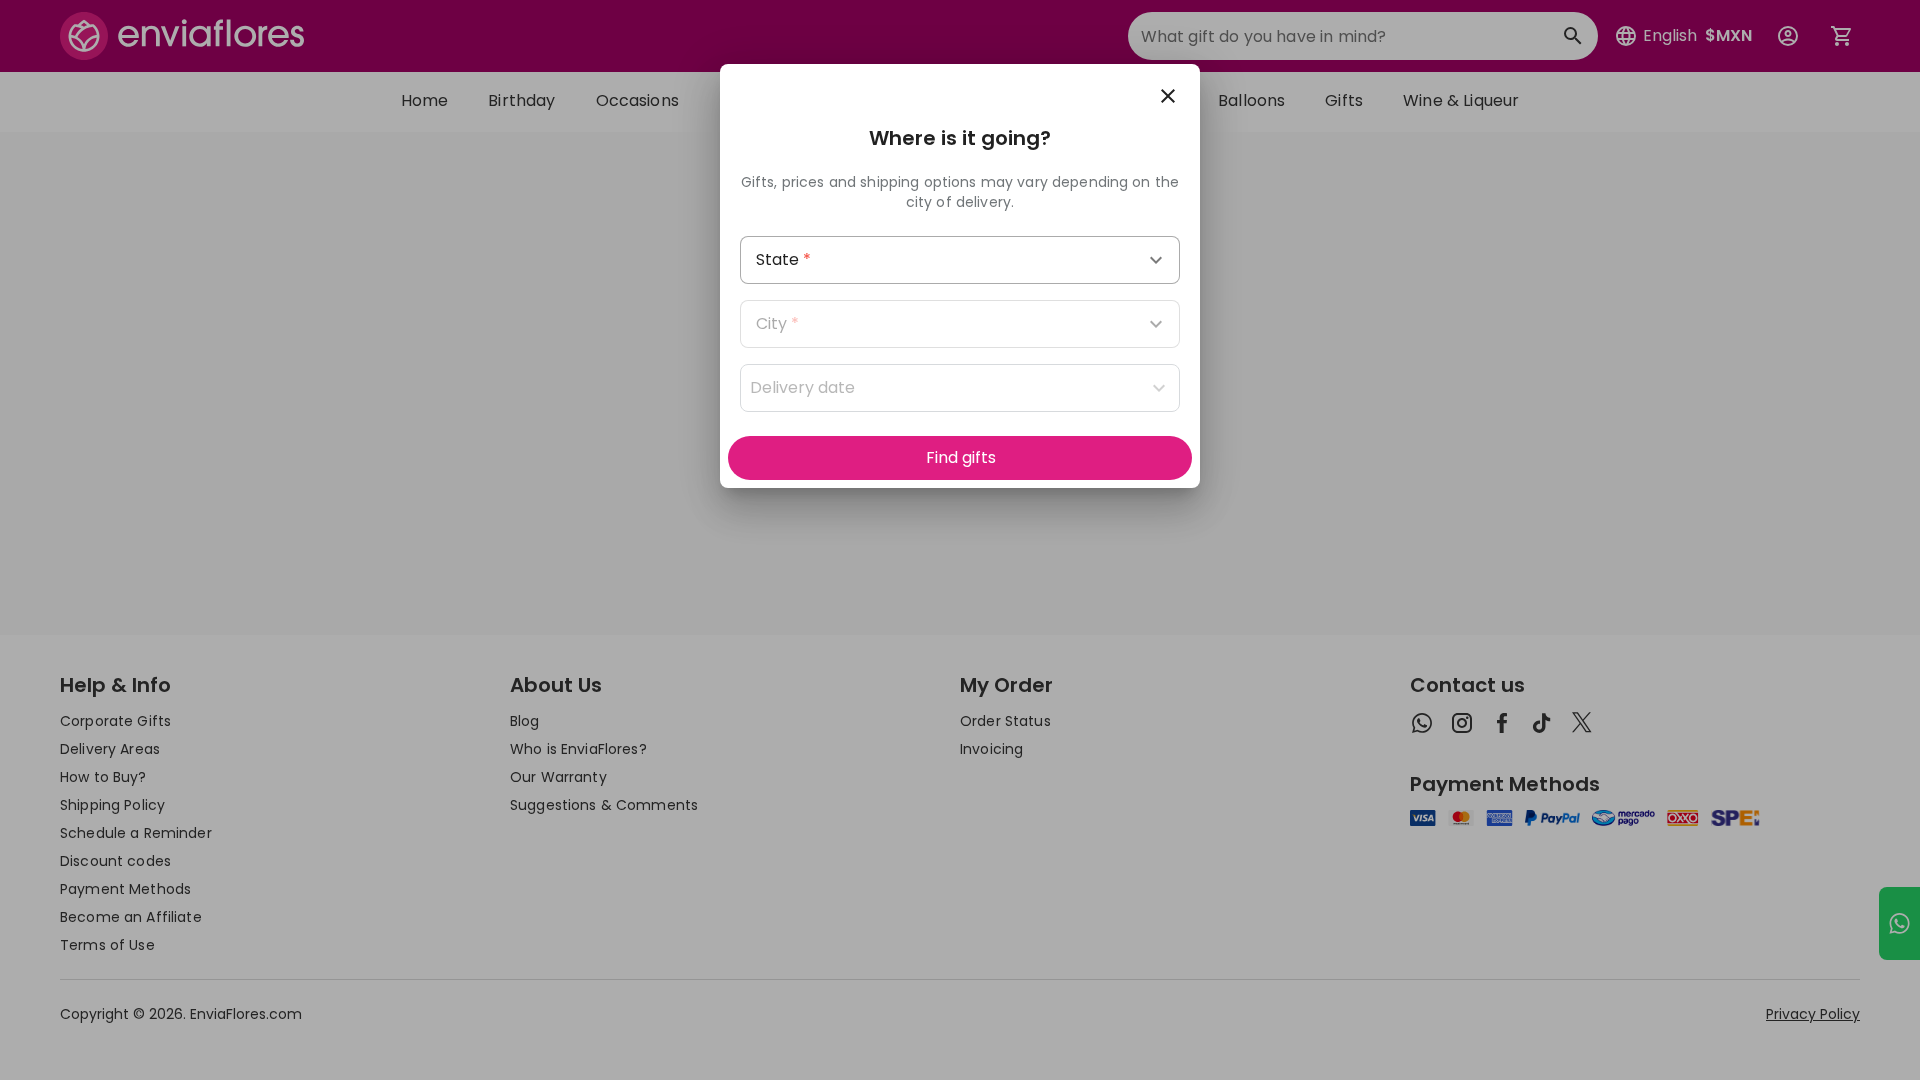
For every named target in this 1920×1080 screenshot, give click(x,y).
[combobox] (960, 260)
